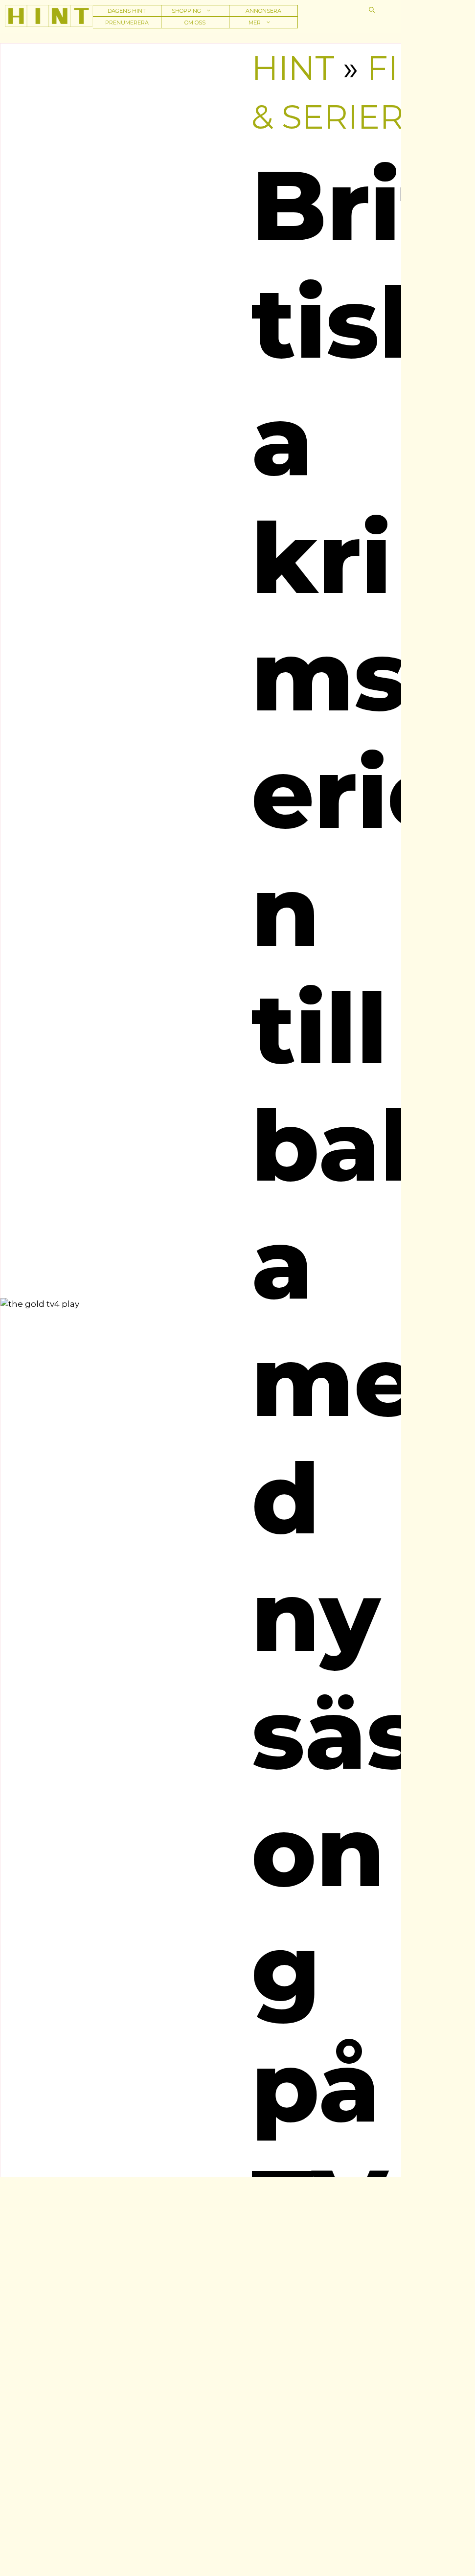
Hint (293, 68)
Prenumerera (127, 23)
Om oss (195, 23)
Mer (255, 23)
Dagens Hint (127, 11)
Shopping (186, 11)
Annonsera (263, 11)
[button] (372, 10)
